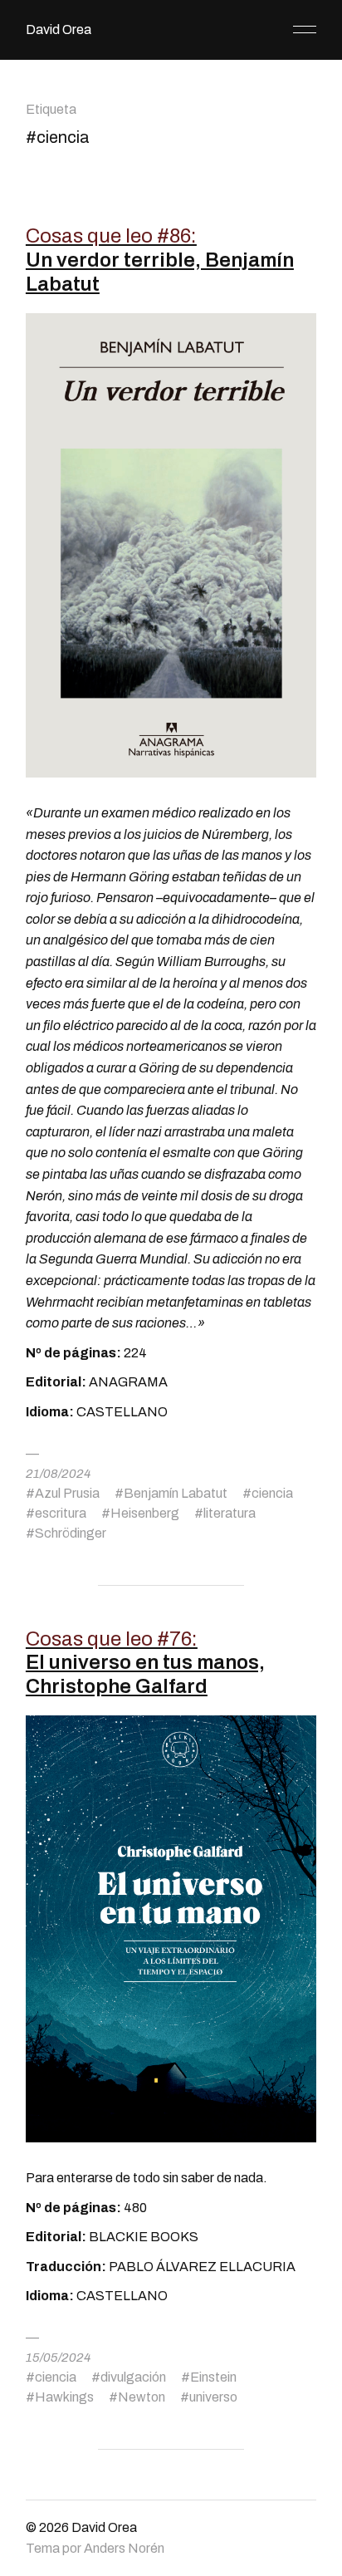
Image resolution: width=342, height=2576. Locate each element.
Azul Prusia (67, 1493)
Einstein (213, 2377)
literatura (230, 1513)
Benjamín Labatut (176, 1493)
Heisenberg (145, 1513)
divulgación (133, 2377)
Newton (142, 2397)
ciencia (272, 1493)
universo (213, 2397)
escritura (61, 1513)
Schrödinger (71, 1533)
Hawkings (64, 2397)
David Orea (59, 29)
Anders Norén (124, 2548)
